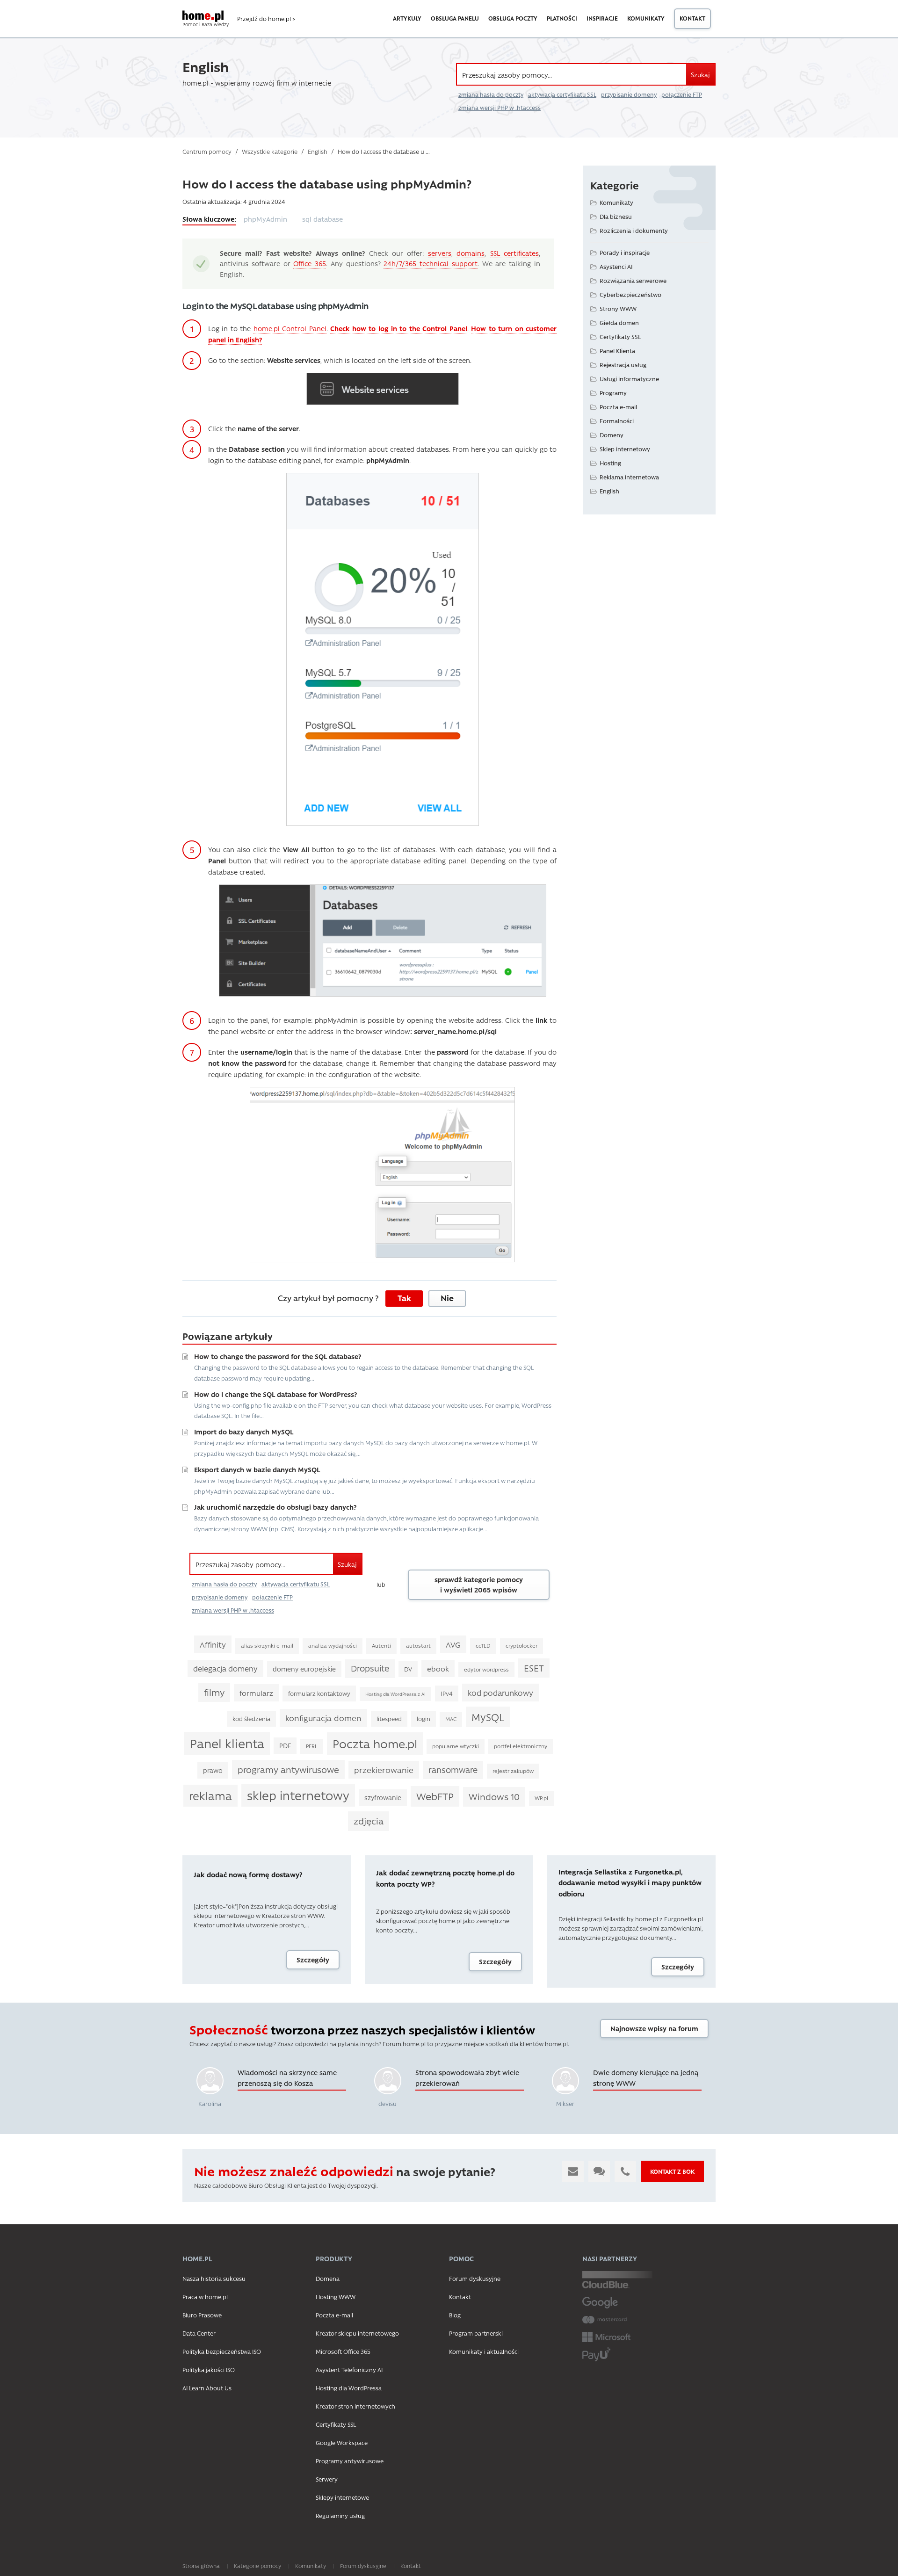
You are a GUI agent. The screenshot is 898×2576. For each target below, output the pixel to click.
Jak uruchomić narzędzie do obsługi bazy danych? (275, 1507)
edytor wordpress (486, 1669)
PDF (285, 1745)
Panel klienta (227, 1743)
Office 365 (310, 263)
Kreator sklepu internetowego (357, 2333)
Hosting (610, 463)
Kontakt (692, 18)
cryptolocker (521, 1646)
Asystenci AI (616, 266)
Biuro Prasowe (202, 2315)
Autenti (381, 1646)
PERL (312, 1746)
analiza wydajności (333, 1646)
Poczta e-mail (618, 407)
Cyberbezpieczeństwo (630, 294)
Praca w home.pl (205, 2297)
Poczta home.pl (375, 1743)
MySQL (488, 1717)
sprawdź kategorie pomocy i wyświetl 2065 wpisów (479, 1585)
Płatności (562, 18)
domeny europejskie (304, 1669)
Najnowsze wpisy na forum (654, 2028)
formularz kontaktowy (319, 1693)
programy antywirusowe (288, 1769)
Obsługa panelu (455, 18)
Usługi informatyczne (629, 379)
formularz (256, 1693)
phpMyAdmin (265, 219)
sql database (322, 219)
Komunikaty (646, 18)
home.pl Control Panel (290, 328)
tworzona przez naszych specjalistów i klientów (362, 2030)
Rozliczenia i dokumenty (634, 230)
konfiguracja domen (323, 1718)
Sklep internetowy (625, 449)
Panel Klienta (617, 351)
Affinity (213, 1644)
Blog (455, 2315)
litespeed (389, 1719)
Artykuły (407, 18)
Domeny (612, 435)
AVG (453, 1644)
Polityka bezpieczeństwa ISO (222, 2351)
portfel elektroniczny (521, 1746)
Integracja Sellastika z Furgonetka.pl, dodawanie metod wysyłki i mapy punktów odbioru (630, 1883)
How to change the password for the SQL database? (278, 1356)
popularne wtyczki (456, 1746)
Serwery (327, 2479)
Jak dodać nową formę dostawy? (248, 1874)
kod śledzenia (251, 1719)
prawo (213, 1770)
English (609, 491)
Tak (404, 1298)
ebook (438, 1668)
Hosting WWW (336, 2297)
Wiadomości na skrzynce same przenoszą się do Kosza (287, 2078)
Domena (328, 2278)
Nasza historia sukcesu (214, 2278)
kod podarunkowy (500, 1693)
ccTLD (483, 1646)
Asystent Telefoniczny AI (349, 2370)
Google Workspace (342, 2442)
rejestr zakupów (513, 1771)
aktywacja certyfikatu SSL (562, 94)
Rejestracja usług (623, 365)
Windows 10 (494, 1796)
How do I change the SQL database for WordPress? (275, 1394)
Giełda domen (619, 322)
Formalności (617, 421)
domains (471, 253)
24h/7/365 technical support (431, 263)
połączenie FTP (682, 94)
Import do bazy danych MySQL (244, 1432)
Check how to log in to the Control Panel (399, 328)
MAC (451, 1719)
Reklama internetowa (629, 477)
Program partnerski (476, 2333)
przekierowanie (384, 1770)
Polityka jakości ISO (209, 2370)
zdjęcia (369, 1821)
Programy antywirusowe (350, 2461)
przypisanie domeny (629, 94)
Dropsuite (370, 1668)
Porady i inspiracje (625, 252)
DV (408, 1669)
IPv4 (447, 1693)
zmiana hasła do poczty (491, 94)
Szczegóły (313, 1960)
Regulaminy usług (340, 2515)
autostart (418, 1646)
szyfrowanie (383, 1797)
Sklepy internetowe (342, 2497)
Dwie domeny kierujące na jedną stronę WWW (646, 2078)
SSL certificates (514, 253)
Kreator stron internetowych (355, 2406)
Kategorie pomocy (257, 2566)
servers (440, 253)
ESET (534, 1668)
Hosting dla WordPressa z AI (395, 1694)
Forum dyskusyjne (475, 2278)
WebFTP (435, 1796)
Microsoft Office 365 (343, 2351)
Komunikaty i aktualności (484, 2351)
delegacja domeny (225, 1668)
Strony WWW (618, 308)
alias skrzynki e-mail (267, 1646)
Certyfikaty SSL (620, 336)
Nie (447, 1298)
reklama (210, 1795)
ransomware (453, 1770)
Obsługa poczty (513, 18)
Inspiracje (602, 18)
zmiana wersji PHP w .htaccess (500, 108)
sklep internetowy (298, 1795)
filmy (214, 1692)
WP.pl (541, 1798)
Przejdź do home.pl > (266, 19)
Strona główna (201, 2566)
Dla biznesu (616, 216)
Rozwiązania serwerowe (633, 280)
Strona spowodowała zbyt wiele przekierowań (467, 2078)
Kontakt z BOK (672, 2171)
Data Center (199, 2333)
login (424, 1719)
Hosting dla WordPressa (349, 2388)
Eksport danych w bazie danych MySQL (257, 1469)
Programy (613, 393)
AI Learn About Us (207, 2388)
